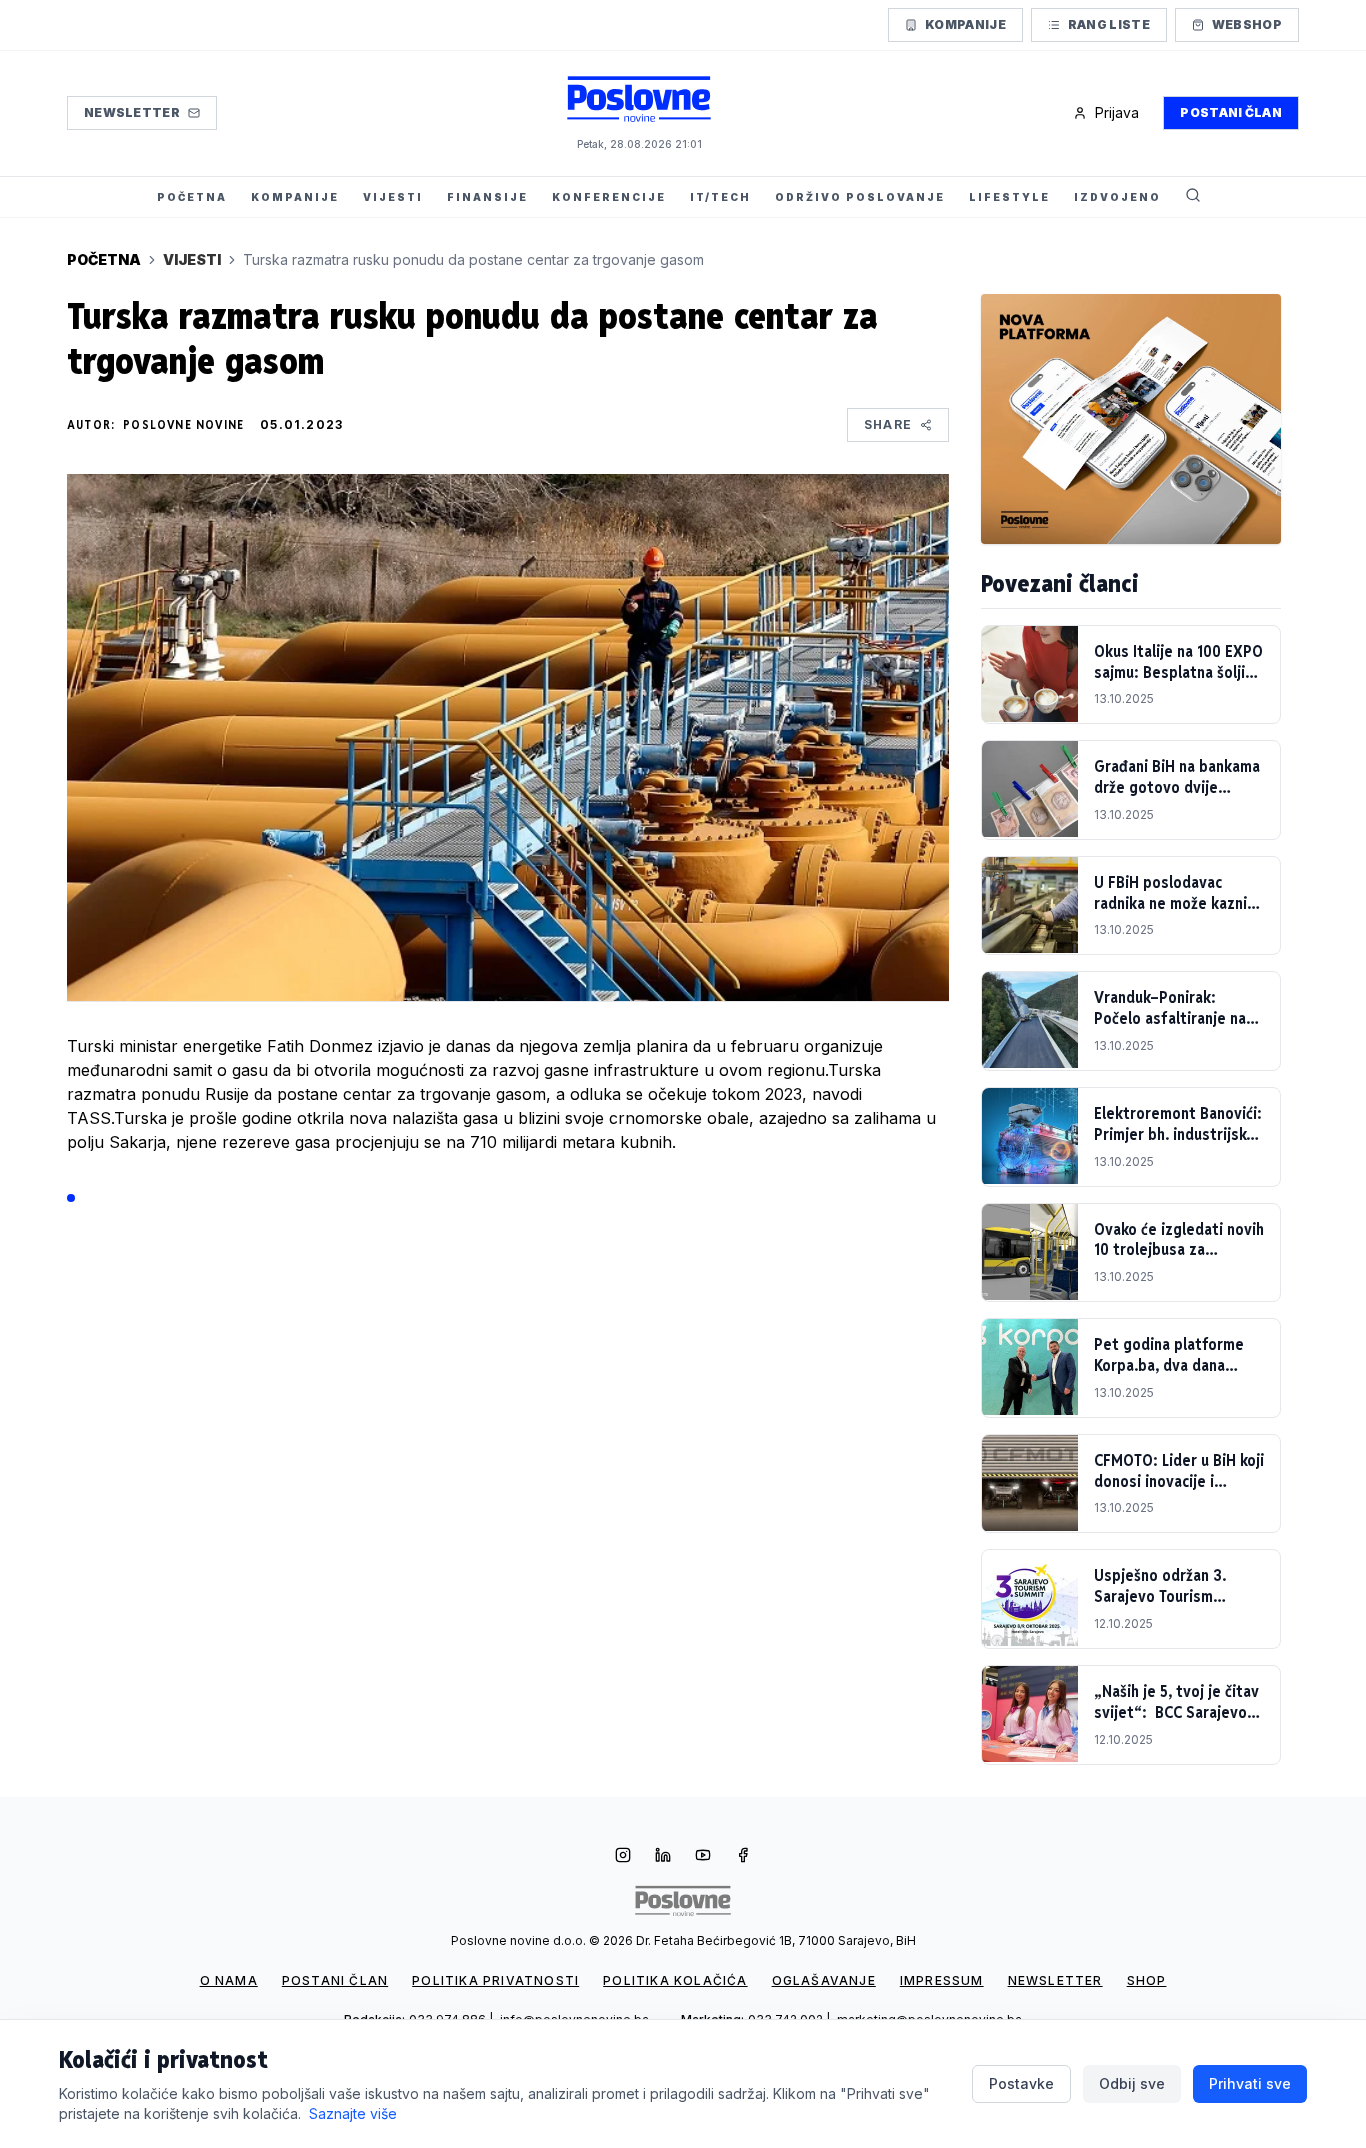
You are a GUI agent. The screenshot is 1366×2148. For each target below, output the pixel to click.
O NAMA (229, 1980)
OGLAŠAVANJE (824, 1980)
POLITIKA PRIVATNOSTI (495, 1980)
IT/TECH (720, 197)
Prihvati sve (1250, 2083)
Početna (104, 259)
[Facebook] (743, 1857)
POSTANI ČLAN (335, 1980)
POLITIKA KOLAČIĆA (675, 1980)
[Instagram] (623, 1857)
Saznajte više (353, 2113)
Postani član (1231, 112)
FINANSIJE (487, 197)
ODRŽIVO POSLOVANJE (860, 197)
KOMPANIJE (295, 197)
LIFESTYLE (1009, 197)
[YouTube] (703, 1857)
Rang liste (1109, 24)
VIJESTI (393, 197)
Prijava (1117, 112)
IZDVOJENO (1117, 197)
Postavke (1021, 2083)
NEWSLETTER (1055, 1980)
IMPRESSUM (942, 1980)
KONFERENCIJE (609, 197)
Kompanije (965, 24)
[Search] (1193, 197)
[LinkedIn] (663, 1857)
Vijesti (192, 259)
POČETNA (192, 197)
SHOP (1147, 1980)
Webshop (1247, 24)
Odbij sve (1132, 2083)
